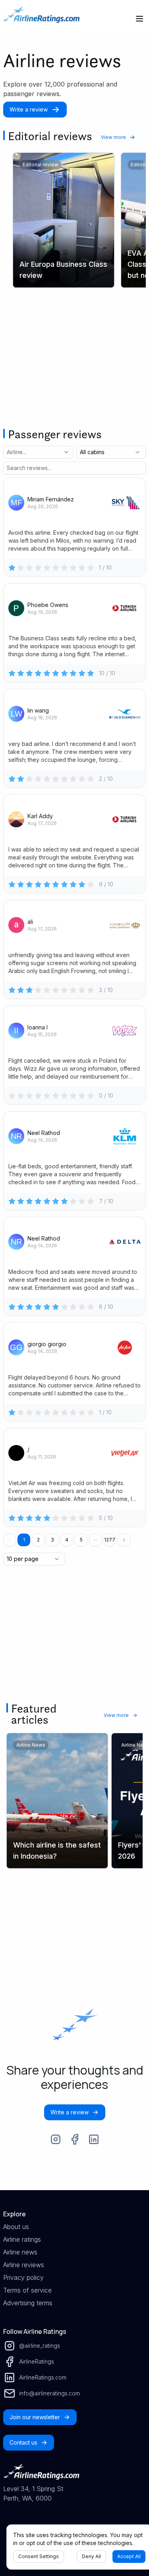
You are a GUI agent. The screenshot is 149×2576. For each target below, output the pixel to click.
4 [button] (67, 1540)
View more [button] (113, 137)
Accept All (129, 2556)
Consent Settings (39, 2556)
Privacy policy (23, 2277)
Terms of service (27, 2290)
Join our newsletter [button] (35, 2417)
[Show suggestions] (66, 452)
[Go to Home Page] (41, 19)
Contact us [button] (23, 2442)
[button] (95, 1540)
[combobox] (27, 452)
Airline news (20, 2252)
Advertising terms (28, 2303)
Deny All (91, 2556)
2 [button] (38, 1540)
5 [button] (81, 1540)
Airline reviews (24, 2265)
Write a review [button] (29, 109)
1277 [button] (110, 1540)
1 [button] (24, 1540)
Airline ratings (22, 2239)
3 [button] (52, 1540)
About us (16, 2227)
